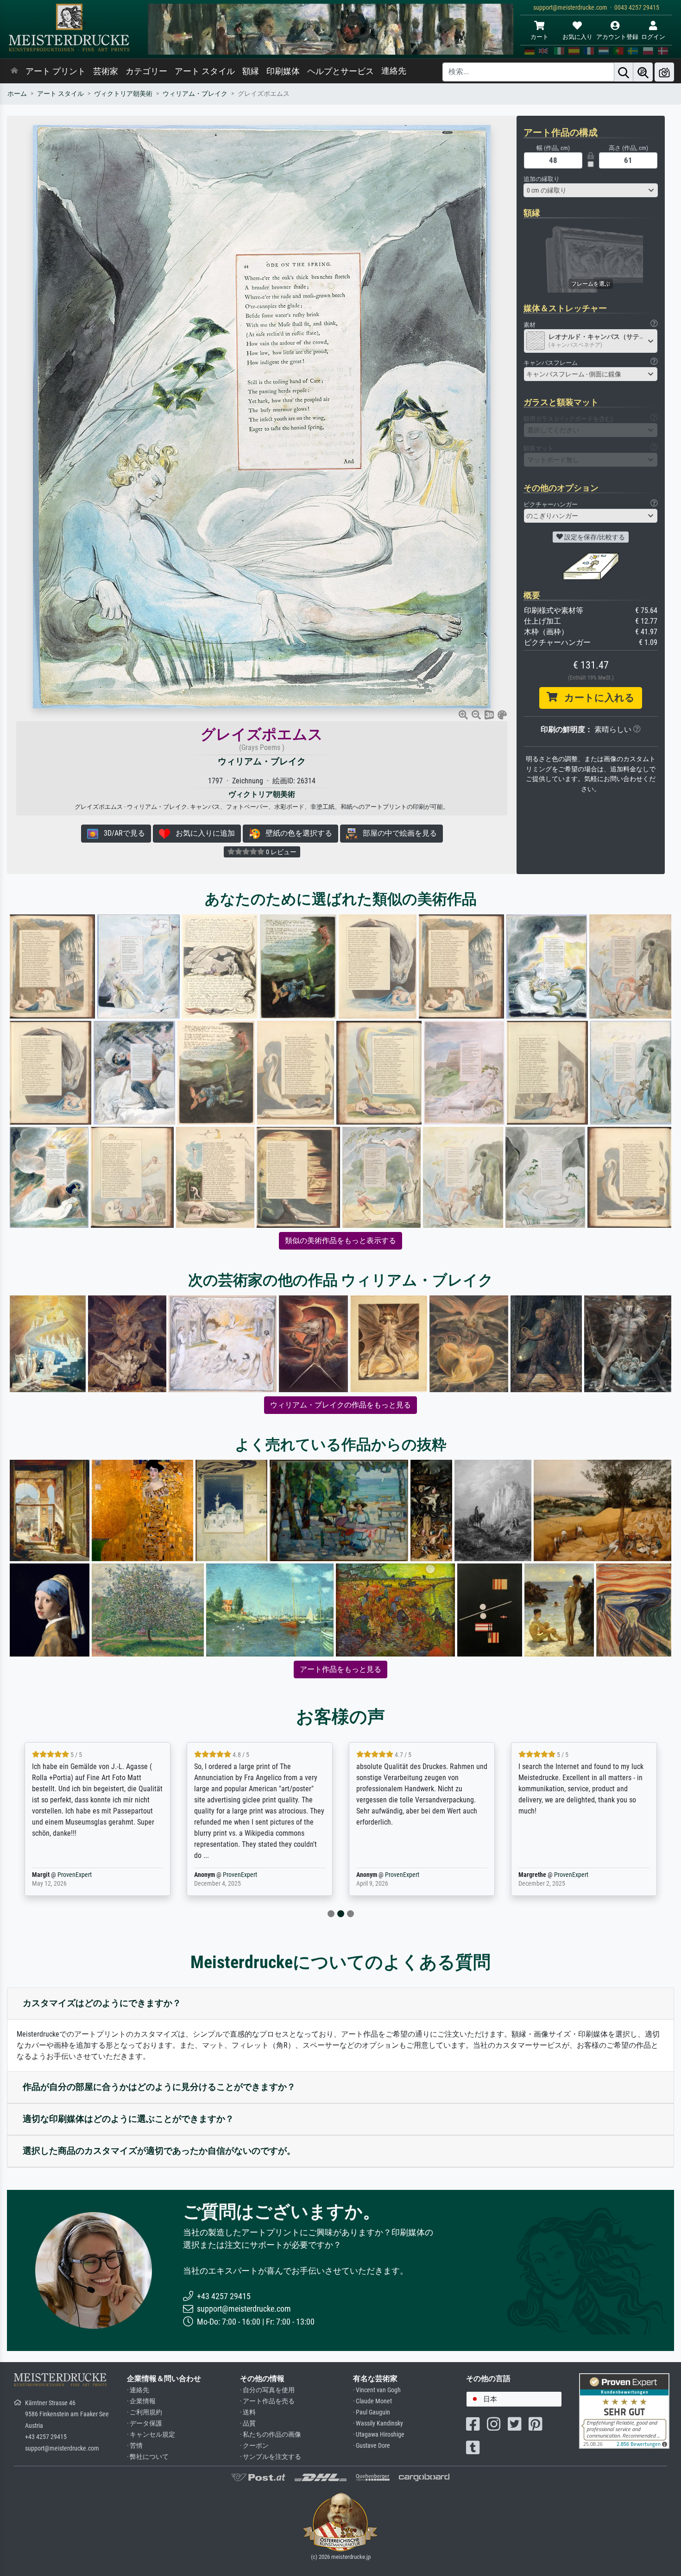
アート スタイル (205, 71)
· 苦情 (135, 2446)
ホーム (17, 94)
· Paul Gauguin (372, 2412)
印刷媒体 (283, 71)
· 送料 (248, 2412)
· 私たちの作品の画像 (271, 2435)
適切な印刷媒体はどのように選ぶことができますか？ (128, 2119)
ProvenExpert (75, 1875)
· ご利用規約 (145, 2412)
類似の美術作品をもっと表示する (340, 1241)
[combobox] (591, 190)
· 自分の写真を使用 (267, 2390)
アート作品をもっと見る (340, 1669)
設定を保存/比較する (594, 537)
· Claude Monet (372, 2401)
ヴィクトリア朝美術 (123, 94)
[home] (14, 71)
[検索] (624, 72)
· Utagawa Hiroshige (379, 2435)
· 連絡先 (138, 2390)
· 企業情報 (141, 2401)
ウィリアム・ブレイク (195, 94)
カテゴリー (146, 71)
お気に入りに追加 (202, 833)
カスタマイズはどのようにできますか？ (102, 2003)
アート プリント (56, 71)
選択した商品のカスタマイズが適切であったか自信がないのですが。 (159, 2151)
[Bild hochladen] (664, 72)
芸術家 (106, 71)
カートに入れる (596, 698)
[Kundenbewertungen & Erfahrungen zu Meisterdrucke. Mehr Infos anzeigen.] (624, 2410)
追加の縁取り (542, 179)
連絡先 (394, 71)
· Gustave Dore (372, 2446)
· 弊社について (148, 2457)
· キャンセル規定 (151, 2435)
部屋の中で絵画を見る (397, 833)
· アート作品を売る (267, 2401)
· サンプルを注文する (271, 2457)
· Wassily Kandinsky (378, 2423)
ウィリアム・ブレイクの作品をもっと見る (340, 1405)
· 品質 (248, 2423)
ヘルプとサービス (340, 71)
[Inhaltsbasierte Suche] (643, 72)
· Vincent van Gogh (377, 2390)
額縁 (251, 71)
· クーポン (254, 2446)
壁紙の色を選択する (296, 833)
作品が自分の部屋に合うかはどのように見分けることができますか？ (159, 2087)
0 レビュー (281, 852)
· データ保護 (145, 2423)
